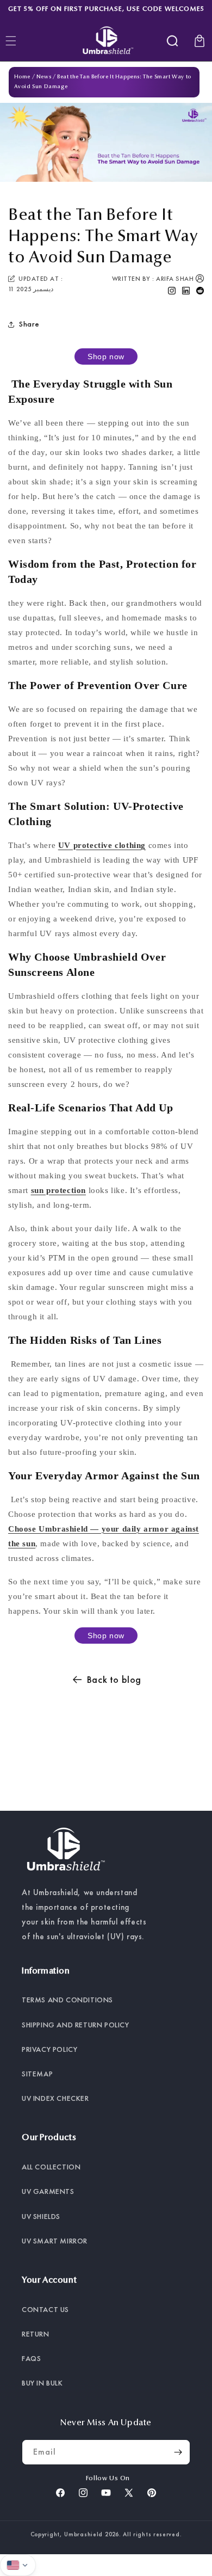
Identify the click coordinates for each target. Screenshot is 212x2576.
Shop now (106, 356)
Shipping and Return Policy (76, 2025)
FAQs (31, 2358)
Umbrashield (83, 2534)
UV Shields (41, 2216)
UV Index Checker (55, 2098)
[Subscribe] (178, 2452)
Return (36, 2334)
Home (22, 77)
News (44, 77)
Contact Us (45, 2309)
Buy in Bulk (42, 2383)
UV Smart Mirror (55, 2241)
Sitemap (37, 2074)
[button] (172, 41)
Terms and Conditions (67, 2000)
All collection (51, 2167)
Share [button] (29, 324)
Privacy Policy (49, 2049)
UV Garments (48, 2191)
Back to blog (114, 1679)
